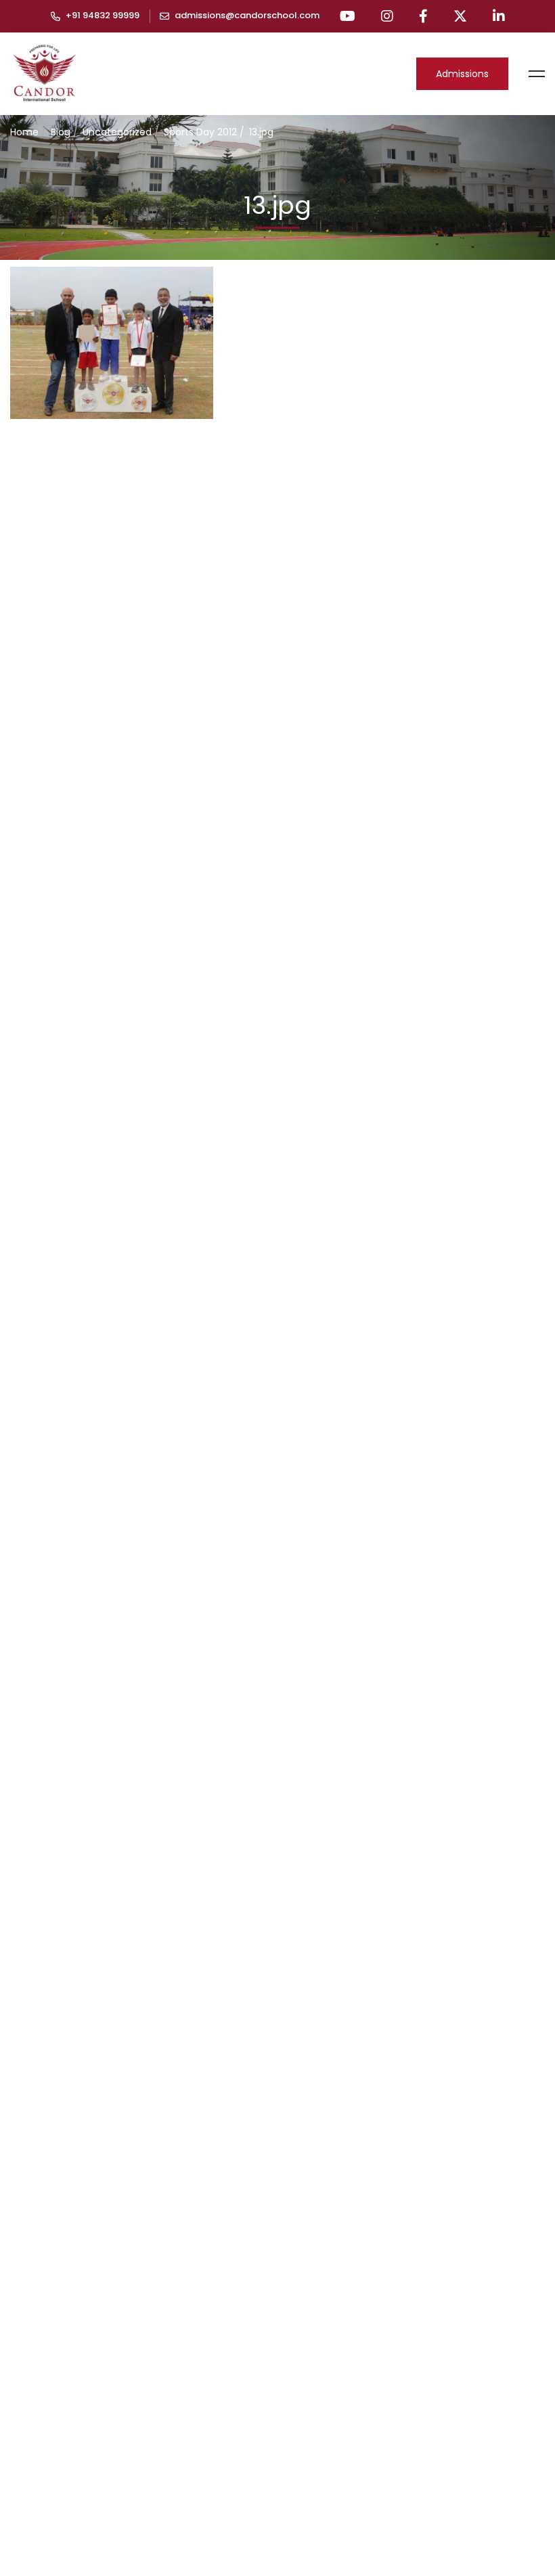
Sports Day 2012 (200, 132)
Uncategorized (117, 132)
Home (24, 132)
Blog (61, 132)
